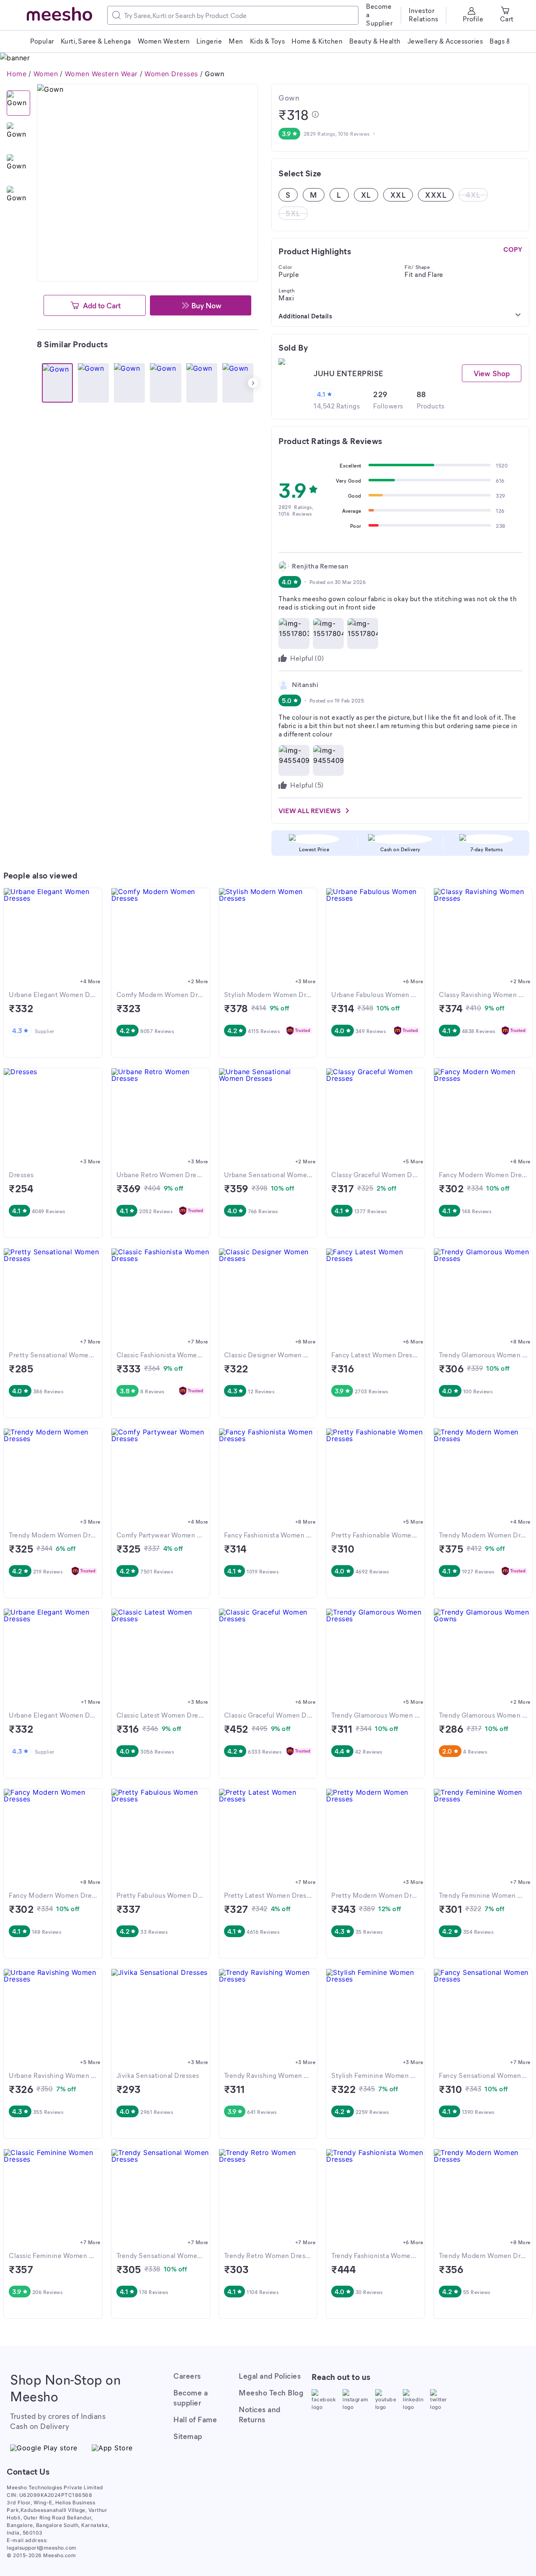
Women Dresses (171, 74)
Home (17, 74)
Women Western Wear (101, 74)
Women (46, 74)
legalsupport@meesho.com (42, 2548)
